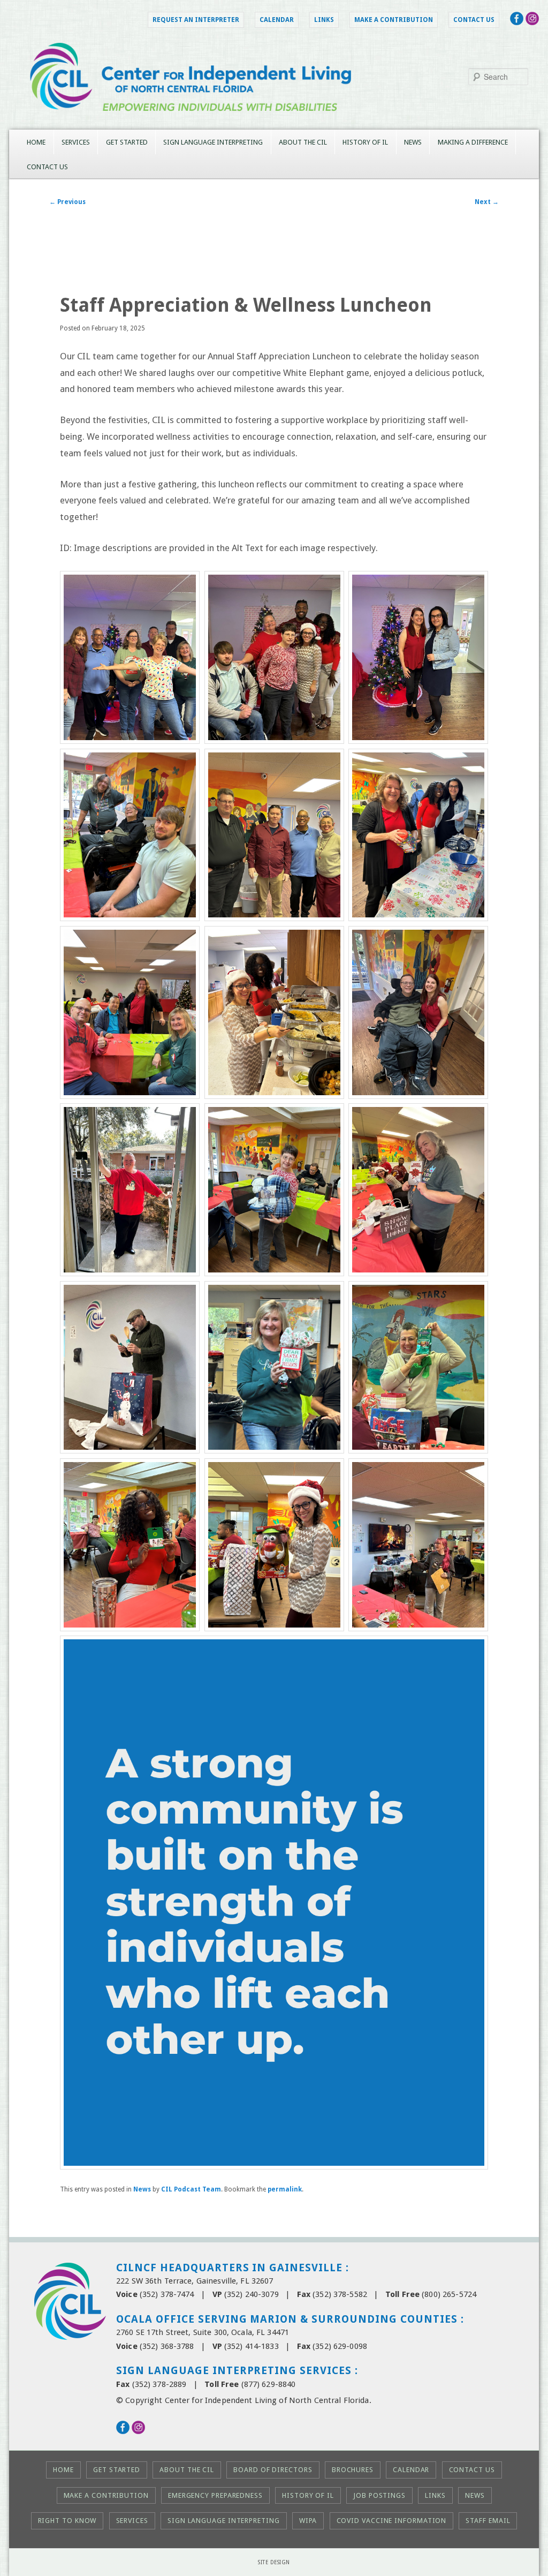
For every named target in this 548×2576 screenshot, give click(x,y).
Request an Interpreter (196, 20)
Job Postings (379, 2495)
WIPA (308, 2521)
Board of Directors (273, 2470)
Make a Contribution (394, 20)
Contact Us (474, 20)
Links (324, 20)
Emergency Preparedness (215, 2495)
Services (76, 142)
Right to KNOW (67, 2521)
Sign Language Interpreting (213, 142)
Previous (67, 202)
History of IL (365, 142)
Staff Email (488, 2521)
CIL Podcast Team (191, 2189)
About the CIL (303, 142)
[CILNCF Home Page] (274, 122)
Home (36, 142)
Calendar (277, 20)
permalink (285, 2189)
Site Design (274, 2562)
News (413, 142)
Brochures (353, 2470)
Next (487, 202)
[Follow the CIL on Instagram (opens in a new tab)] (532, 22)
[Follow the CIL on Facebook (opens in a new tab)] (517, 22)
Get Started (127, 142)
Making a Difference (473, 142)
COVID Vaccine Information (392, 2521)
